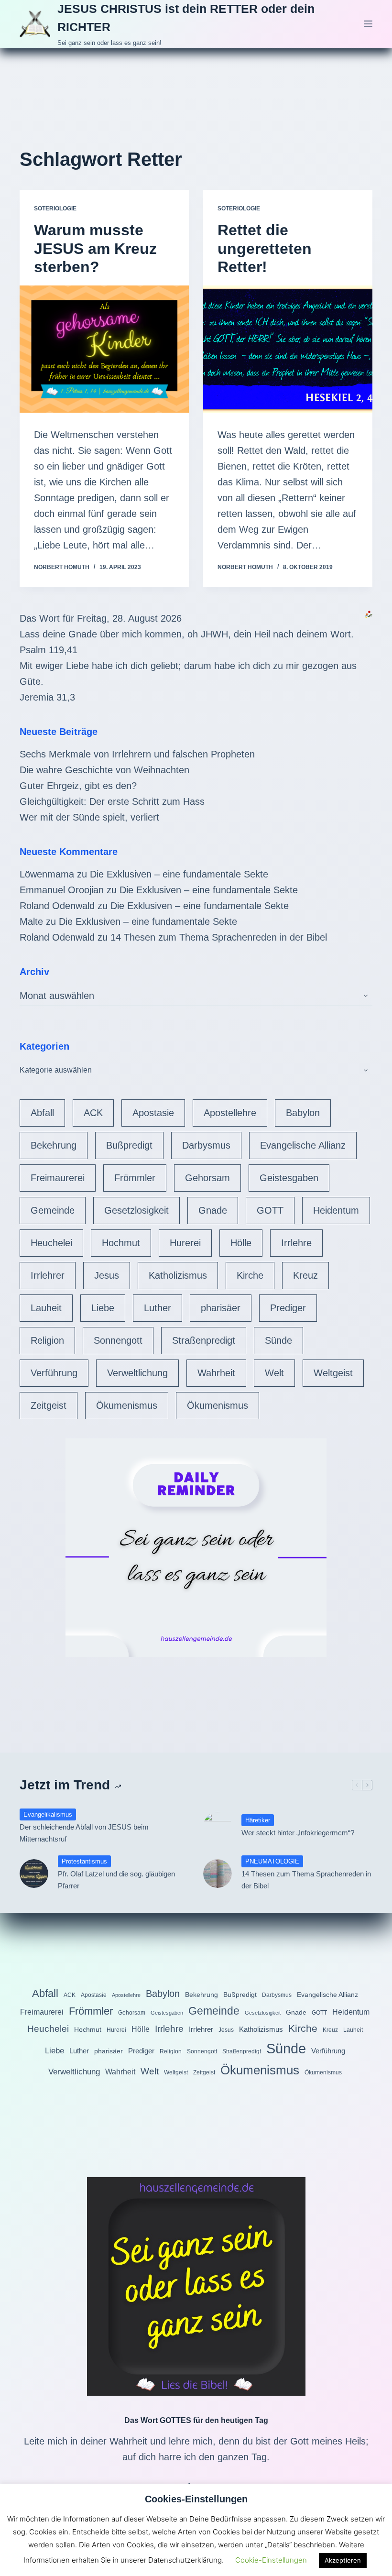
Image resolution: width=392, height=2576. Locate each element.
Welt (274, 1373)
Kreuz (305, 1275)
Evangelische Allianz (303, 1145)
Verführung (54, 1373)
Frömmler (135, 1178)
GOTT (270, 1210)
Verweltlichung (137, 1373)
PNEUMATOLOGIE (272, 1861)
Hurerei (185, 1243)
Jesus (107, 1275)
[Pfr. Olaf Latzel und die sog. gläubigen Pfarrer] (34, 1874)
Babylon (303, 1113)
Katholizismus (178, 1275)
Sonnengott (118, 1340)
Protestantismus (84, 1861)
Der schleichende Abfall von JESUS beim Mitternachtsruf (84, 1833)
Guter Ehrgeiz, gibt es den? (78, 786)
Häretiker (258, 1820)
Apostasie (153, 1113)
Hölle (241, 1243)
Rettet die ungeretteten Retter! (265, 248)
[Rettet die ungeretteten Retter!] (288, 349)
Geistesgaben (289, 1178)
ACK (93, 1113)
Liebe (103, 1308)
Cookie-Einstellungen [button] (271, 2560)
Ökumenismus (127, 1405)
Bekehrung (54, 1145)
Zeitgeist (49, 1405)
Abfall (42, 1113)
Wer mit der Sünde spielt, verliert (89, 817)
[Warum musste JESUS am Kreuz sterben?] (104, 349)
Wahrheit (216, 1373)
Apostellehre (230, 1113)
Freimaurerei (58, 1178)
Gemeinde (53, 1210)
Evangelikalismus (48, 1814)
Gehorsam (207, 1178)
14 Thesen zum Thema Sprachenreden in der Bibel (219, 937)
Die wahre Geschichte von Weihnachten (104, 770)
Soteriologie (55, 208)
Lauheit (46, 1308)
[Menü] (368, 24)
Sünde (278, 1340)
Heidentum (336, 1210)
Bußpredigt (129, 1145)
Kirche (250, 1275)
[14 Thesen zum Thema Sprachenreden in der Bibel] (218, 1874)
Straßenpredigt (204, 1340)
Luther (158, 1308)
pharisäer (221, 1308)
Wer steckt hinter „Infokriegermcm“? (298, 1833)
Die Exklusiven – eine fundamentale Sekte (179, 874)
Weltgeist (333, 1373)
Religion (47, 1340)
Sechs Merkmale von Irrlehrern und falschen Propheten (137, 754)
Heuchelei (51, 1243)
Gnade (213, 1210)
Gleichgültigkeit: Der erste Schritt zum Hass (112, 801)
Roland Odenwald (57, 906)
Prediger (288, 1308)
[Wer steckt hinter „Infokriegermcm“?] (218, 1826)
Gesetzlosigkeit (136, 1210)
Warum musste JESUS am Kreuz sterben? (95, 248)
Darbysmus (206, 1145)
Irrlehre (296, 1243)
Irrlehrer (48, 1275)
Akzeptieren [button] (343, 2560)
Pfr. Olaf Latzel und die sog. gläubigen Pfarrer (116, 1880)
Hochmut (121, 1243)
